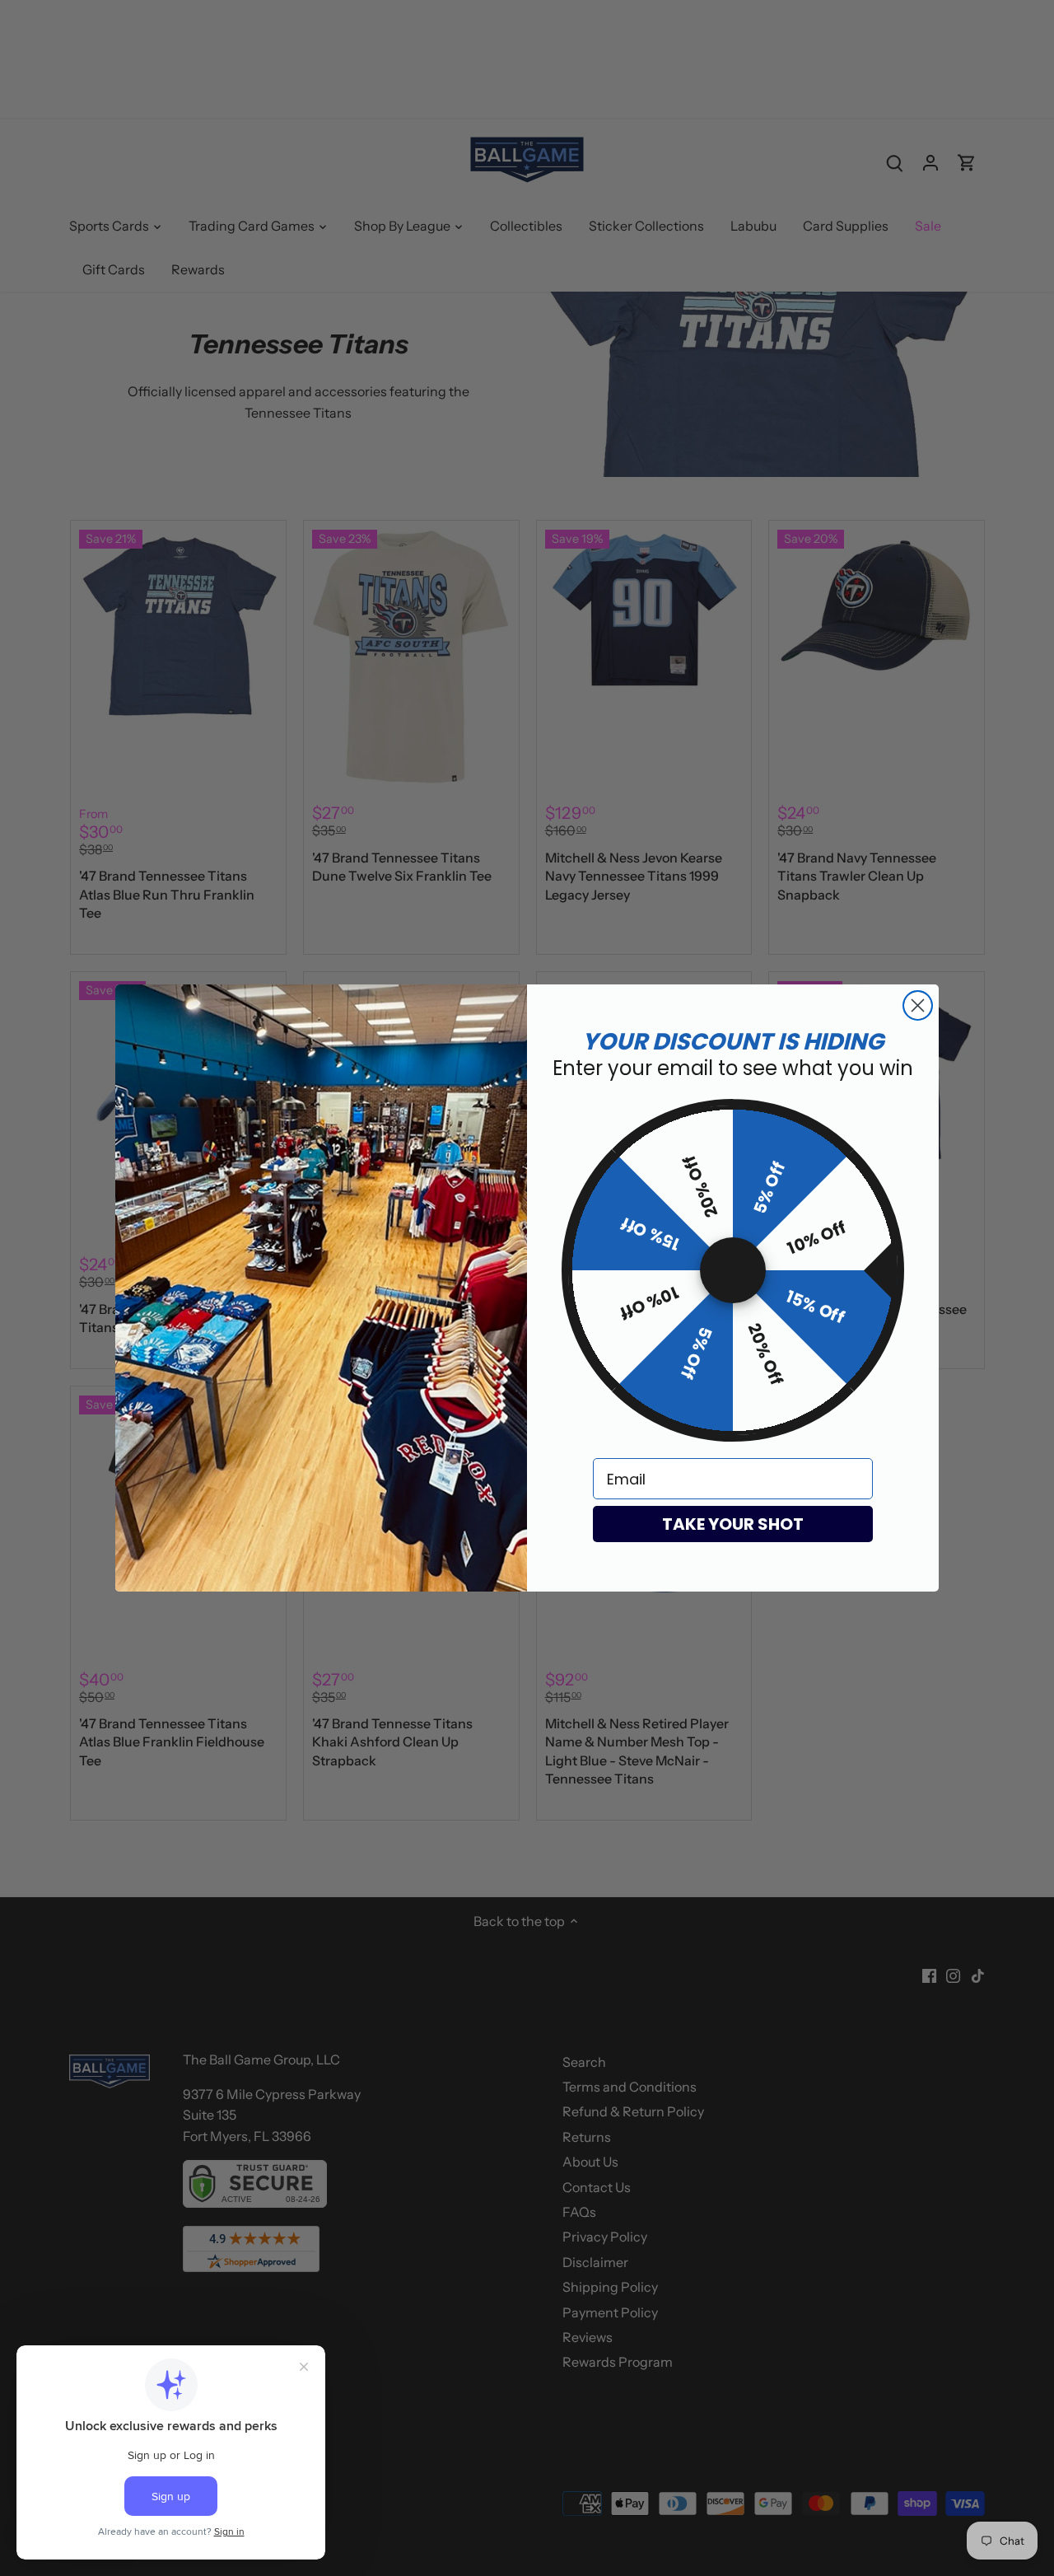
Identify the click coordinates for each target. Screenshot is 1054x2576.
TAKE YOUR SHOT (733, 1524)
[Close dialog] (918, 1005)
